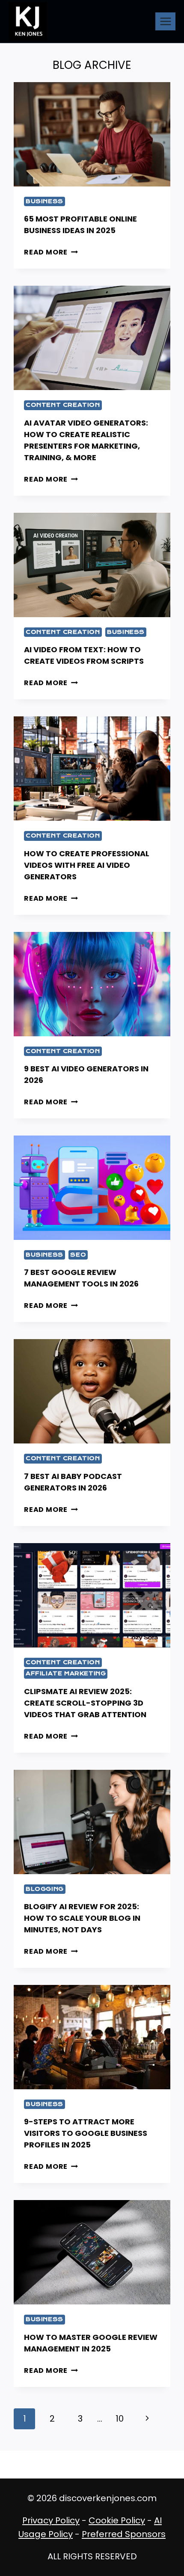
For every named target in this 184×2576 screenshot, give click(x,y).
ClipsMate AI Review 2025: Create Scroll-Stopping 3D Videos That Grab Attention (85, 1703)
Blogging (45, 1889)
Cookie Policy (117, 2520)
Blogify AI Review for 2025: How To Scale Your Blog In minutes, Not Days (82, 1918)
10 (120, 2419)
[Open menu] (165, 21)
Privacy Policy (51, 2520)
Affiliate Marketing (66, 1673)
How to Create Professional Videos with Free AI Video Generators (87, 865)
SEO (78, 1255)
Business (45, 201)
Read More (51, 252)
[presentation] (92, 134)
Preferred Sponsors (124, 2534)
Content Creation (63, 405)
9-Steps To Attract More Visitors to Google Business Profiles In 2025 (86, 2133)
